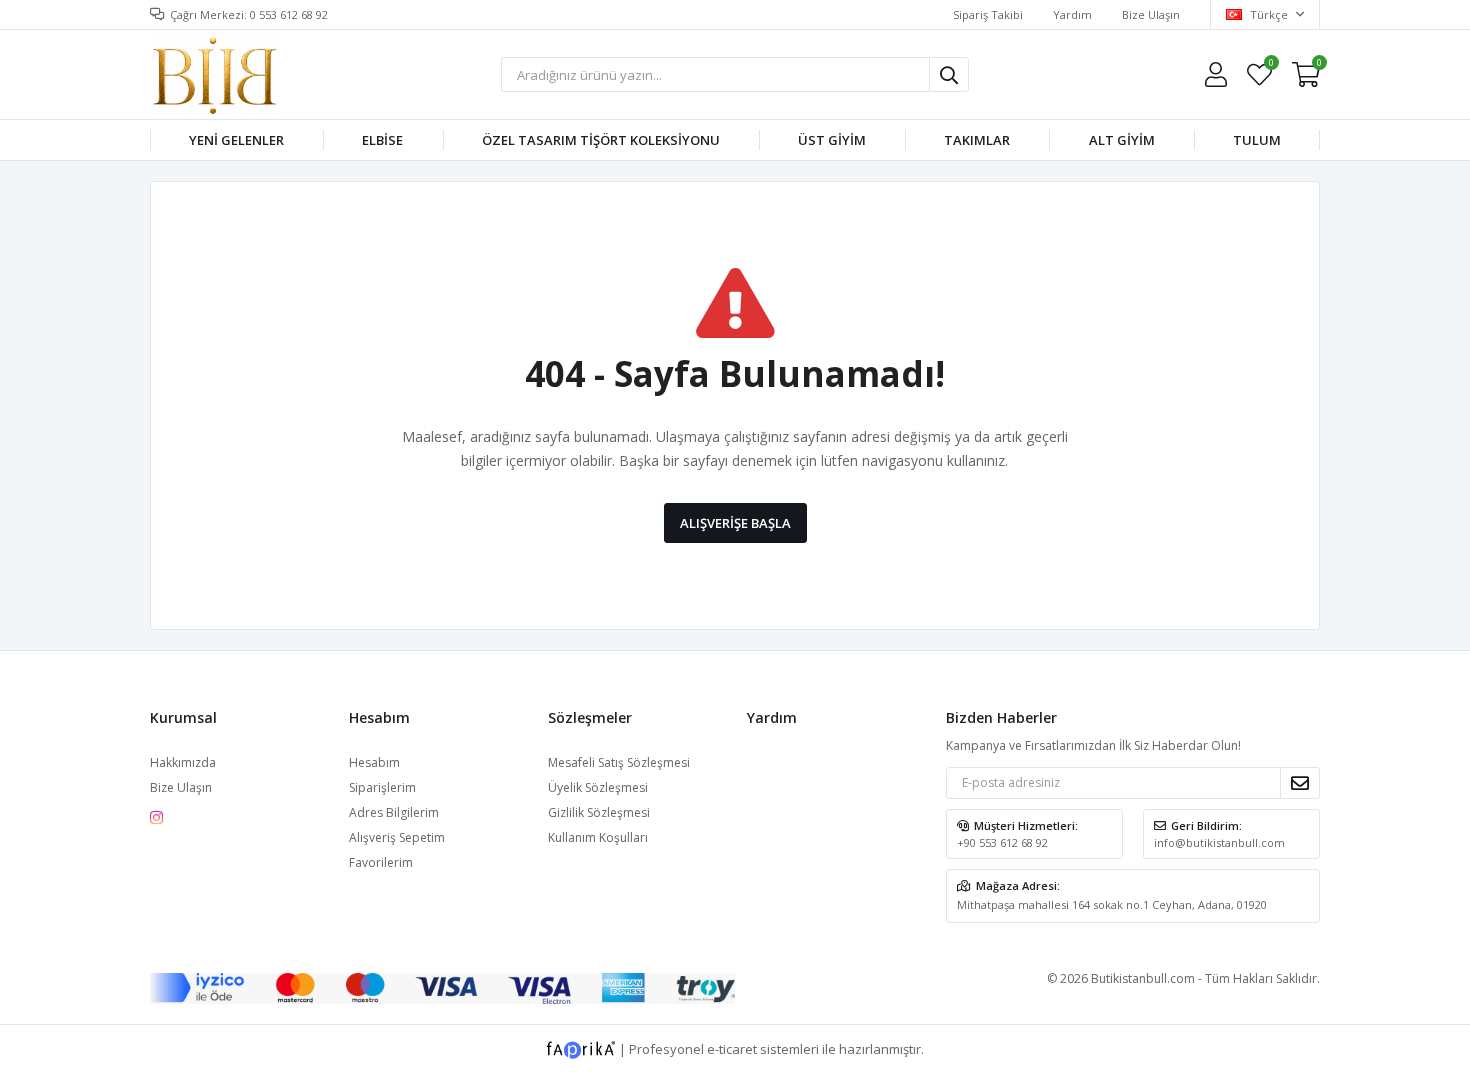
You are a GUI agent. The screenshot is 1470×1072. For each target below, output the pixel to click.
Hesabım (374, 762)
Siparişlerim (382, 787)
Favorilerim (1270, 65)
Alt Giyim (1122, 140)
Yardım (1072, 14)
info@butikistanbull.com (1219, 842)
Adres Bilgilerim (394, 812)
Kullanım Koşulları (598, 837)
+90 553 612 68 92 (1002, 842)
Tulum (1257, 140)
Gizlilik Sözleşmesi (599, 812)
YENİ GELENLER (236, 140)
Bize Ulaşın (1151, 14)
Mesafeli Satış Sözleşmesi (619, 762)
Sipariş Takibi (988, 14)
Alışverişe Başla (735, 523)
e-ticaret (732, 1048)
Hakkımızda (183, 762)
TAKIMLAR (977, 140)
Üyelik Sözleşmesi (598, 787)
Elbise (382, 140)
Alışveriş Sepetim (397, 837)
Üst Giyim (832, 140)
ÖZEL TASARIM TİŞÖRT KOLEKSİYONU (601, 140)
